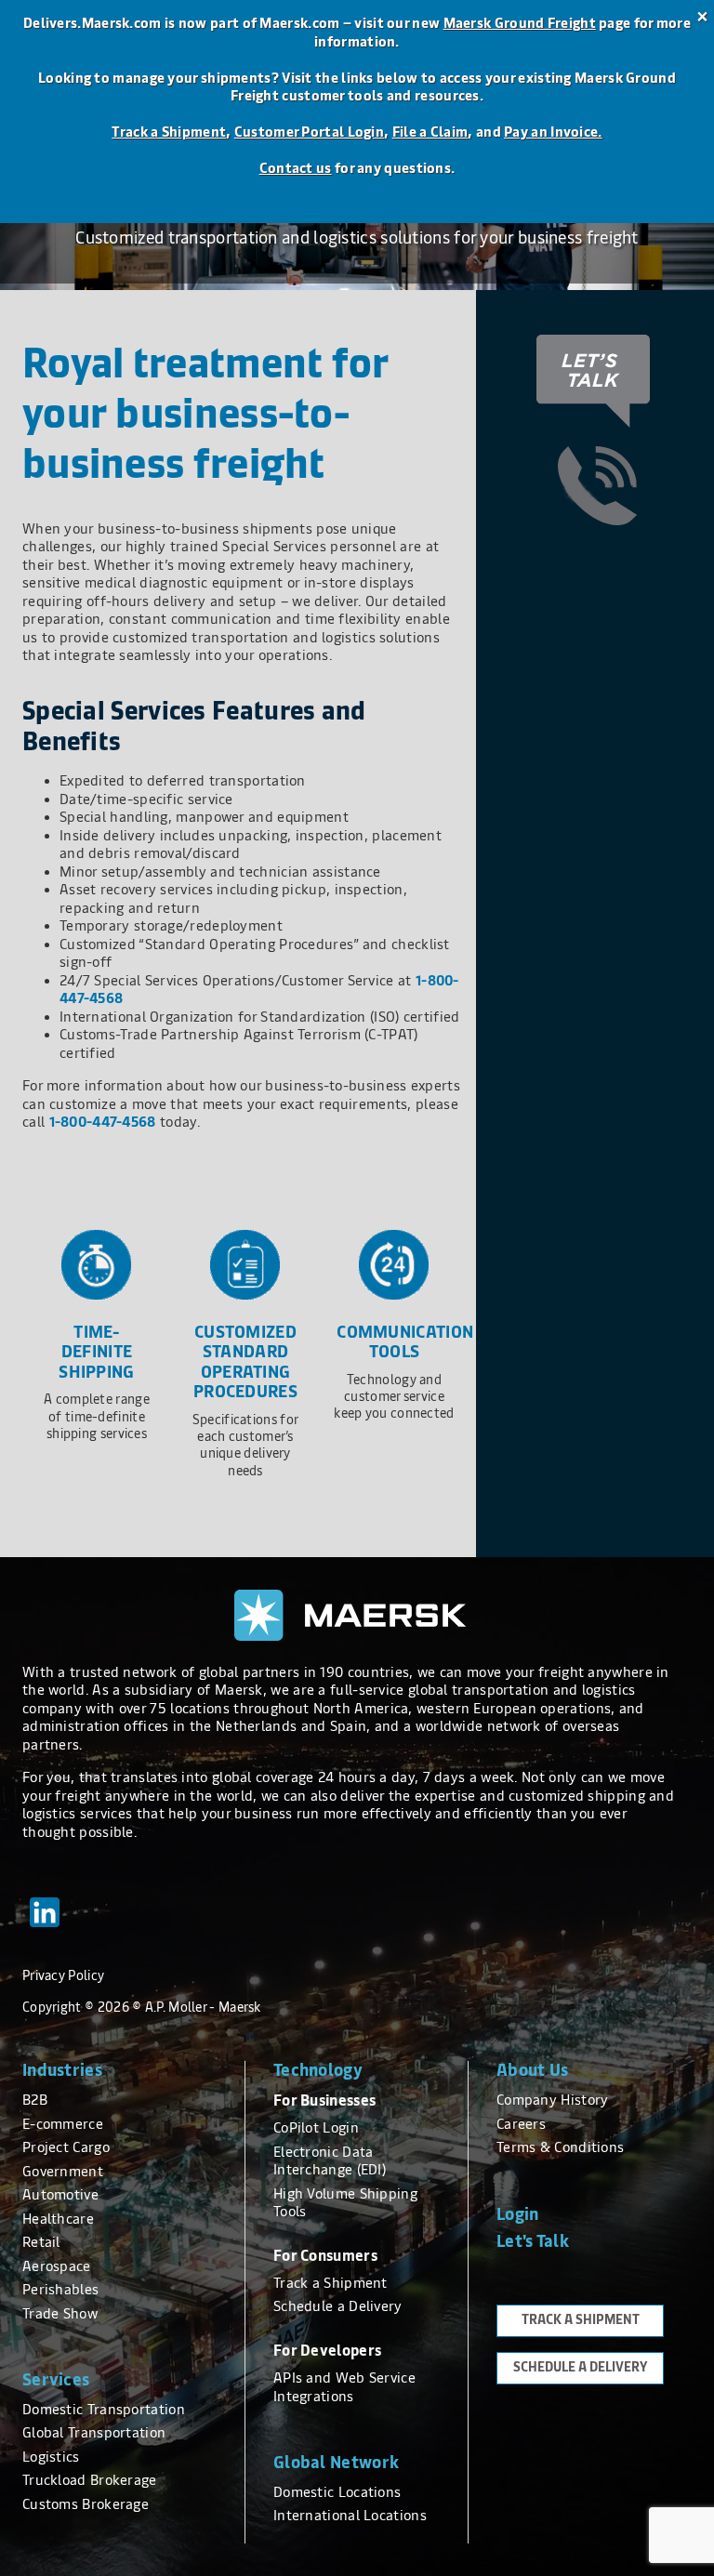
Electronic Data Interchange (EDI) (330, 2161)
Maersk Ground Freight (520, 23)
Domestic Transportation (104, 2410)
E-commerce (63, 2124)
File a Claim (430, 132)
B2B (35, 2100)
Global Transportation (94, 2433)
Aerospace (57, 2266)
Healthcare (58, 2219)
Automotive (60, 2195)
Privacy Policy (63, 1976)
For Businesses (324, 2100)
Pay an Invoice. (553, 132)
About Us (532, 2070)
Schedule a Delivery (338, 2306)
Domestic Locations (337, 2492)
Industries (62, 2070)
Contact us (296, 168)
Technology (318, 2070)
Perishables (60, 2290)
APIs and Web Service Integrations (344, 2387)
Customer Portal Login (309, 132)
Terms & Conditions (560, 2147)
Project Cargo (66, 2147)
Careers (521, 2124)
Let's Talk (533, 2241)
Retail (41, 2242)
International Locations (350, 2516)
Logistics (51, 2457)
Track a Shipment (169, 132)
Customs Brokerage (86, 2504)
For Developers (327, 2351)
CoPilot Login (316, 2128)
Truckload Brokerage (90, 2480)
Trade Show (60, 2314)
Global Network (336, 2463)
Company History (553, 2100)
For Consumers (325, 2256)
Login (518, 2214)
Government (63, 2172)
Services (56, 2380)
